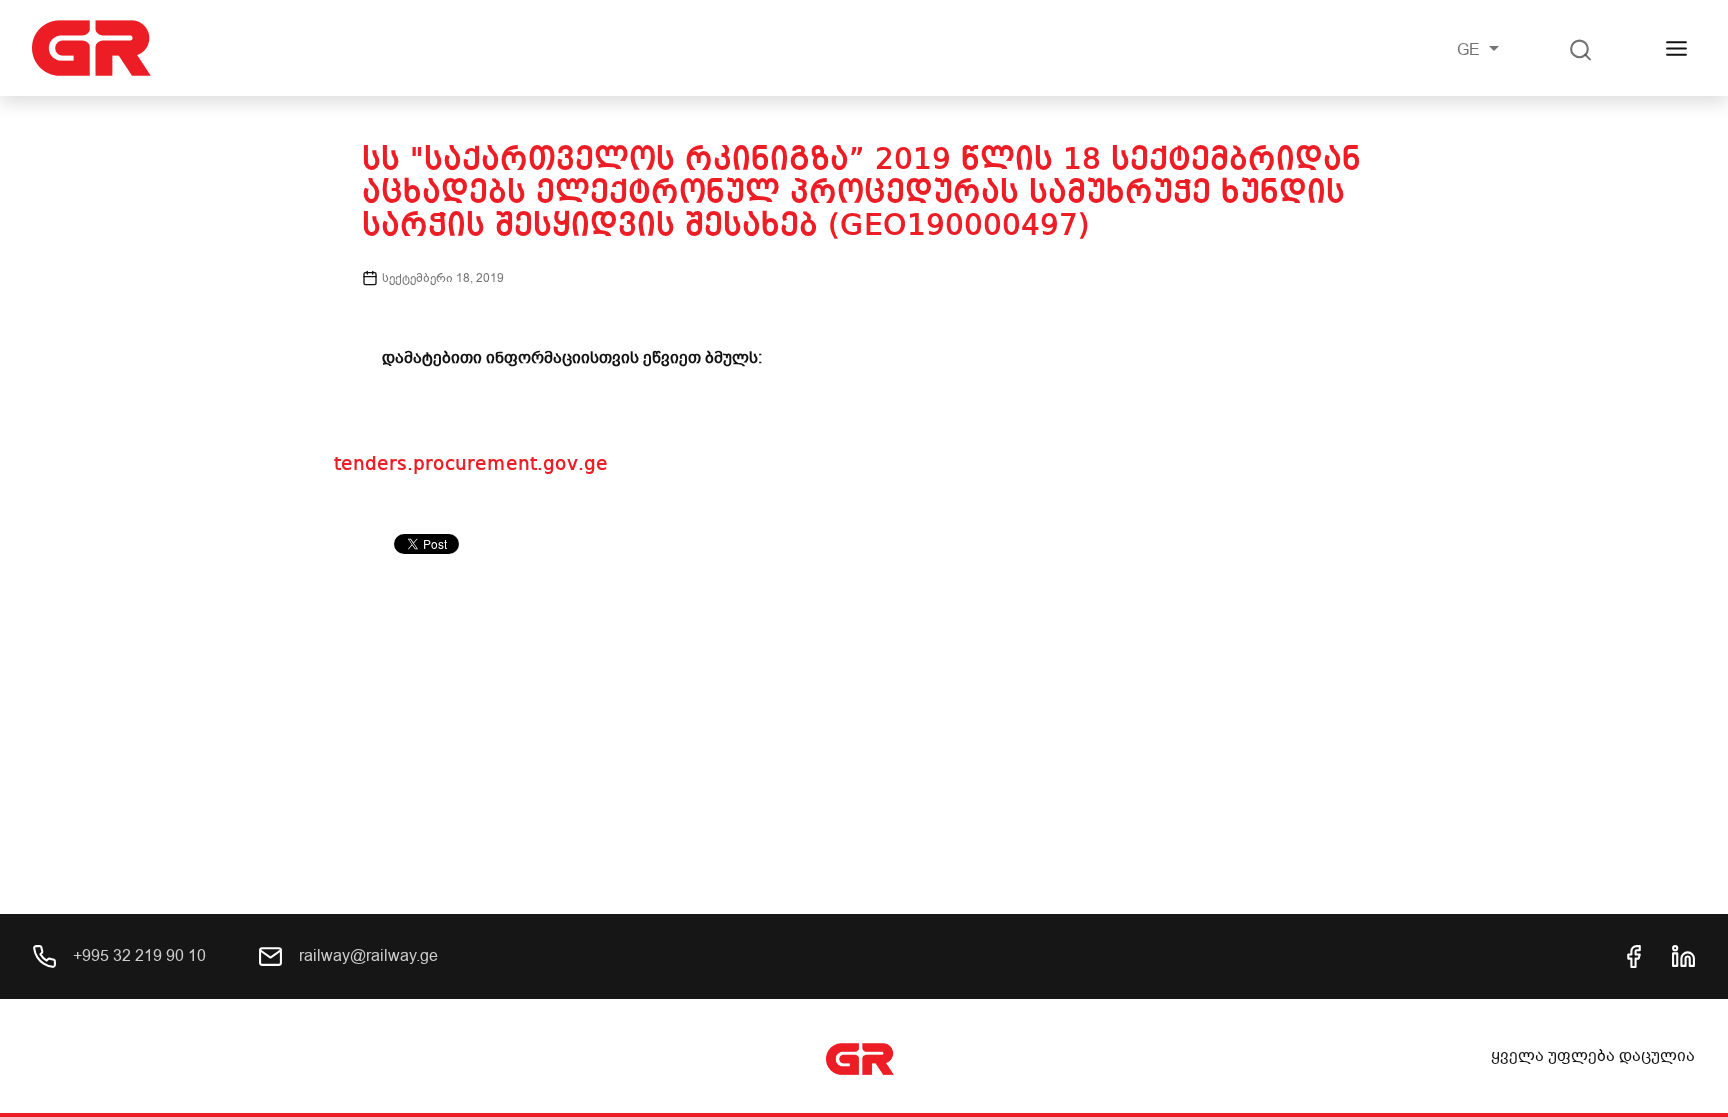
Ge (1470, 50)
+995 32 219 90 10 (137, 956)
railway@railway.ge (366, 956)
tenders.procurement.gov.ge (471, 465)
